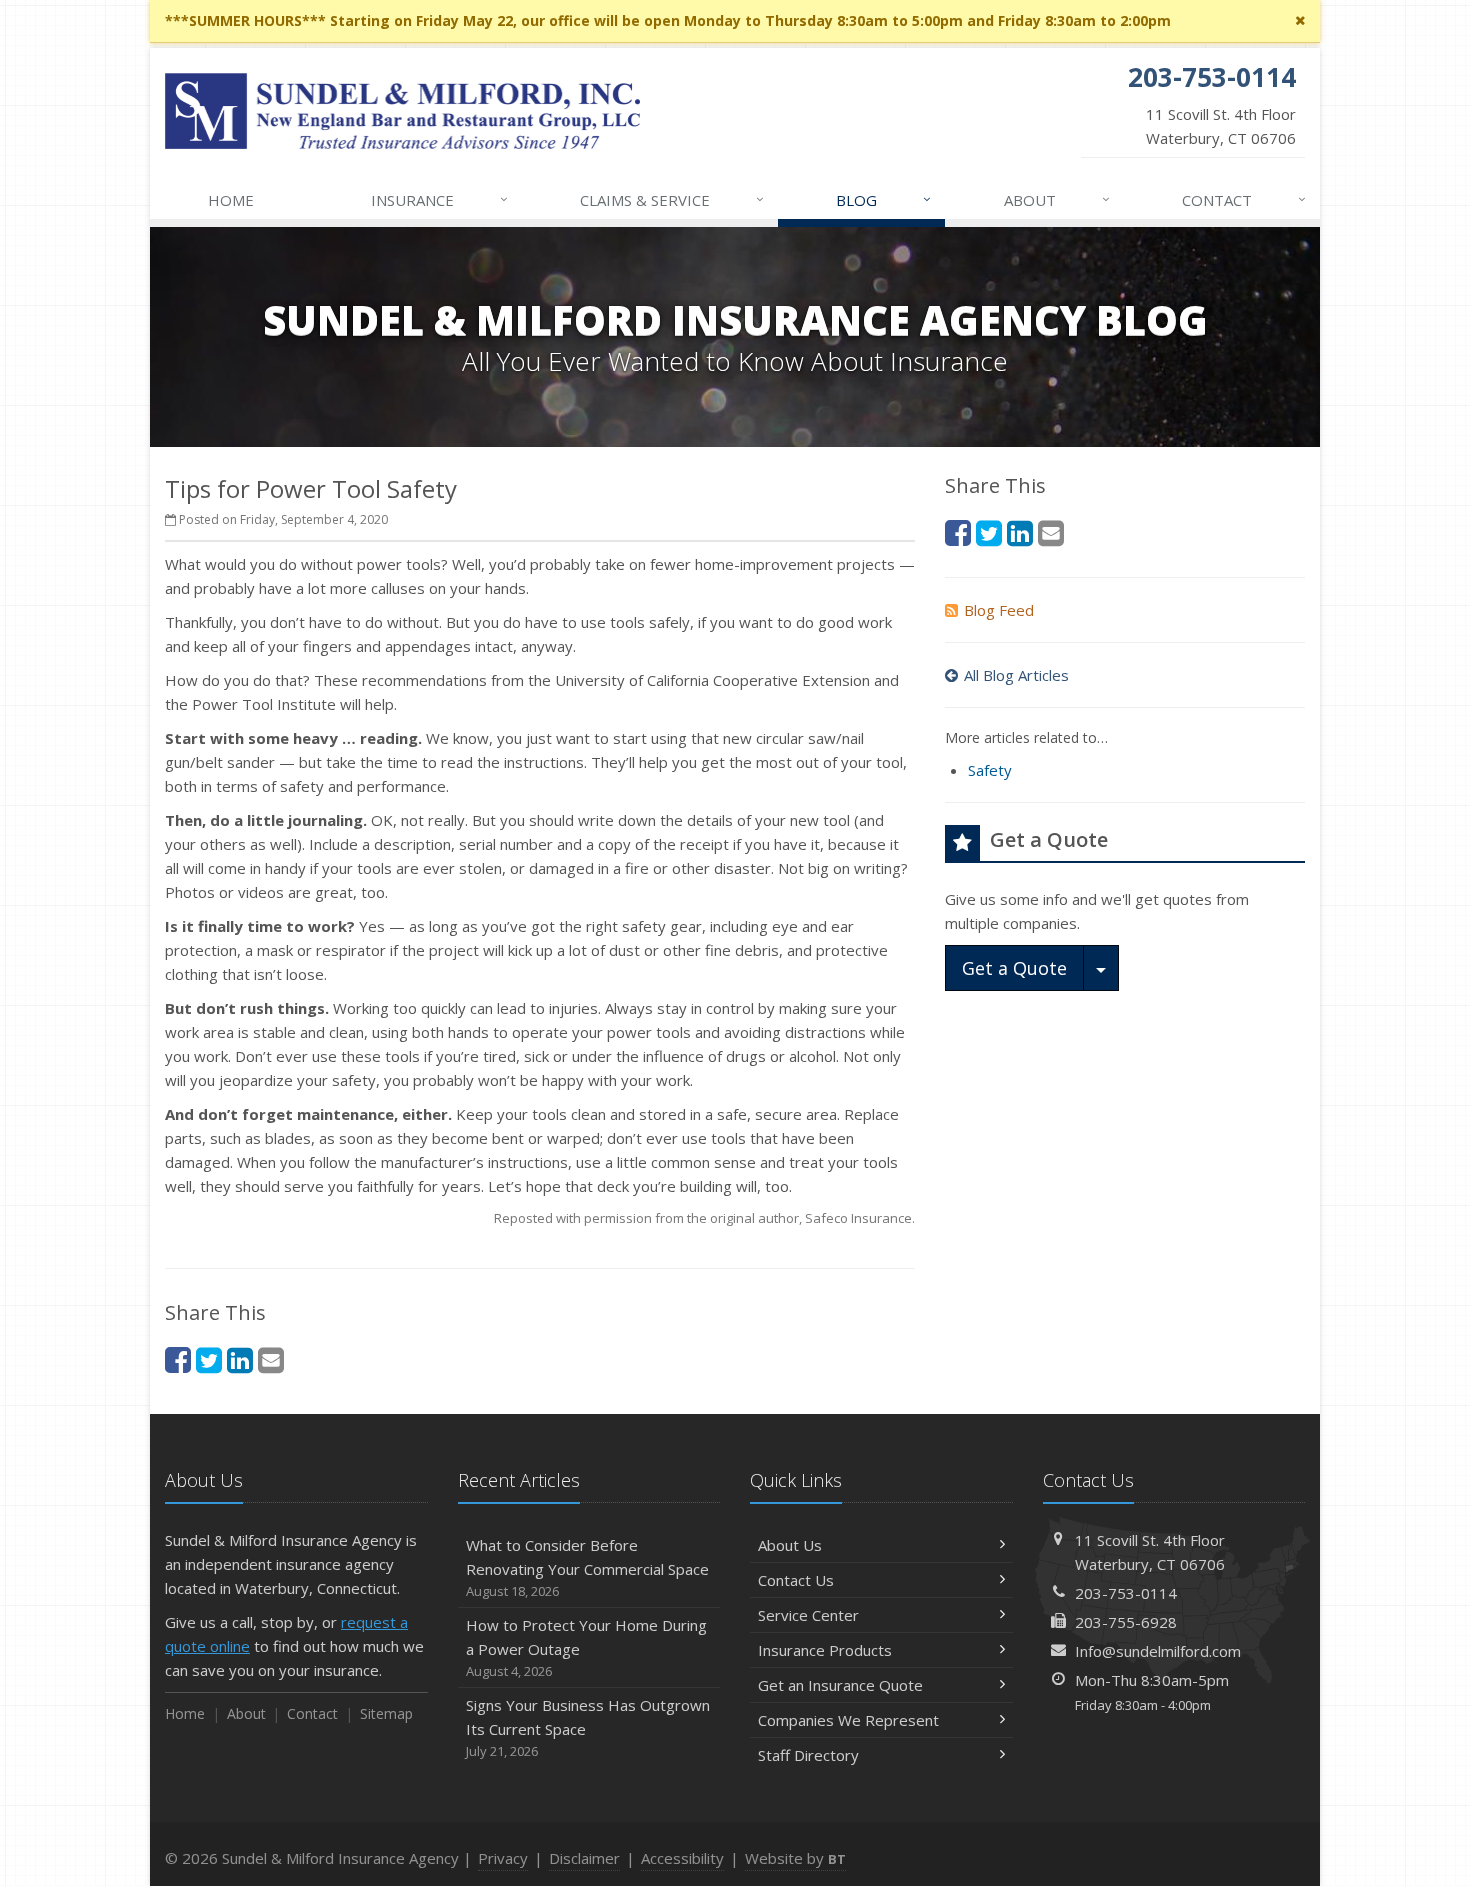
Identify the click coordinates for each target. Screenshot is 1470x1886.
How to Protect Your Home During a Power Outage (586, 1647)
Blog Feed (999, 610)
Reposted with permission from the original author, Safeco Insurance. (704, 1218)
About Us (790, 1545)
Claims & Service (672, 199)
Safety (990, 770)
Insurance (439, 199)
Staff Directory (808, 1755)
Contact (1244, 199)
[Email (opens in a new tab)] (271, 1359)
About (1057, 199)
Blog (883, 199)
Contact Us (796, 1580)
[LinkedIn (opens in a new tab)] (240, 1359)
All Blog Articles (1016, 675)
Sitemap (386, 1713)
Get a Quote (1014, 968)
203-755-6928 (1126, 1622)
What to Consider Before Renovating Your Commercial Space (587, 1567)
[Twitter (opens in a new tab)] (209, 1359)
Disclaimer (584, 1858)
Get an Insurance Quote (840, 1685)
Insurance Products (825, 1650)
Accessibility (682, 1858)
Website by (795, 1858)
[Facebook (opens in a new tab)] (178, 1359)
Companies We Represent (848, 1720)
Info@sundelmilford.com (1158, 1651)
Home (231, 200)
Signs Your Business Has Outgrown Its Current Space (588, 1727)
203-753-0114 (1126, 1593)
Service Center (808, 1615)
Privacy (503, 1858)
